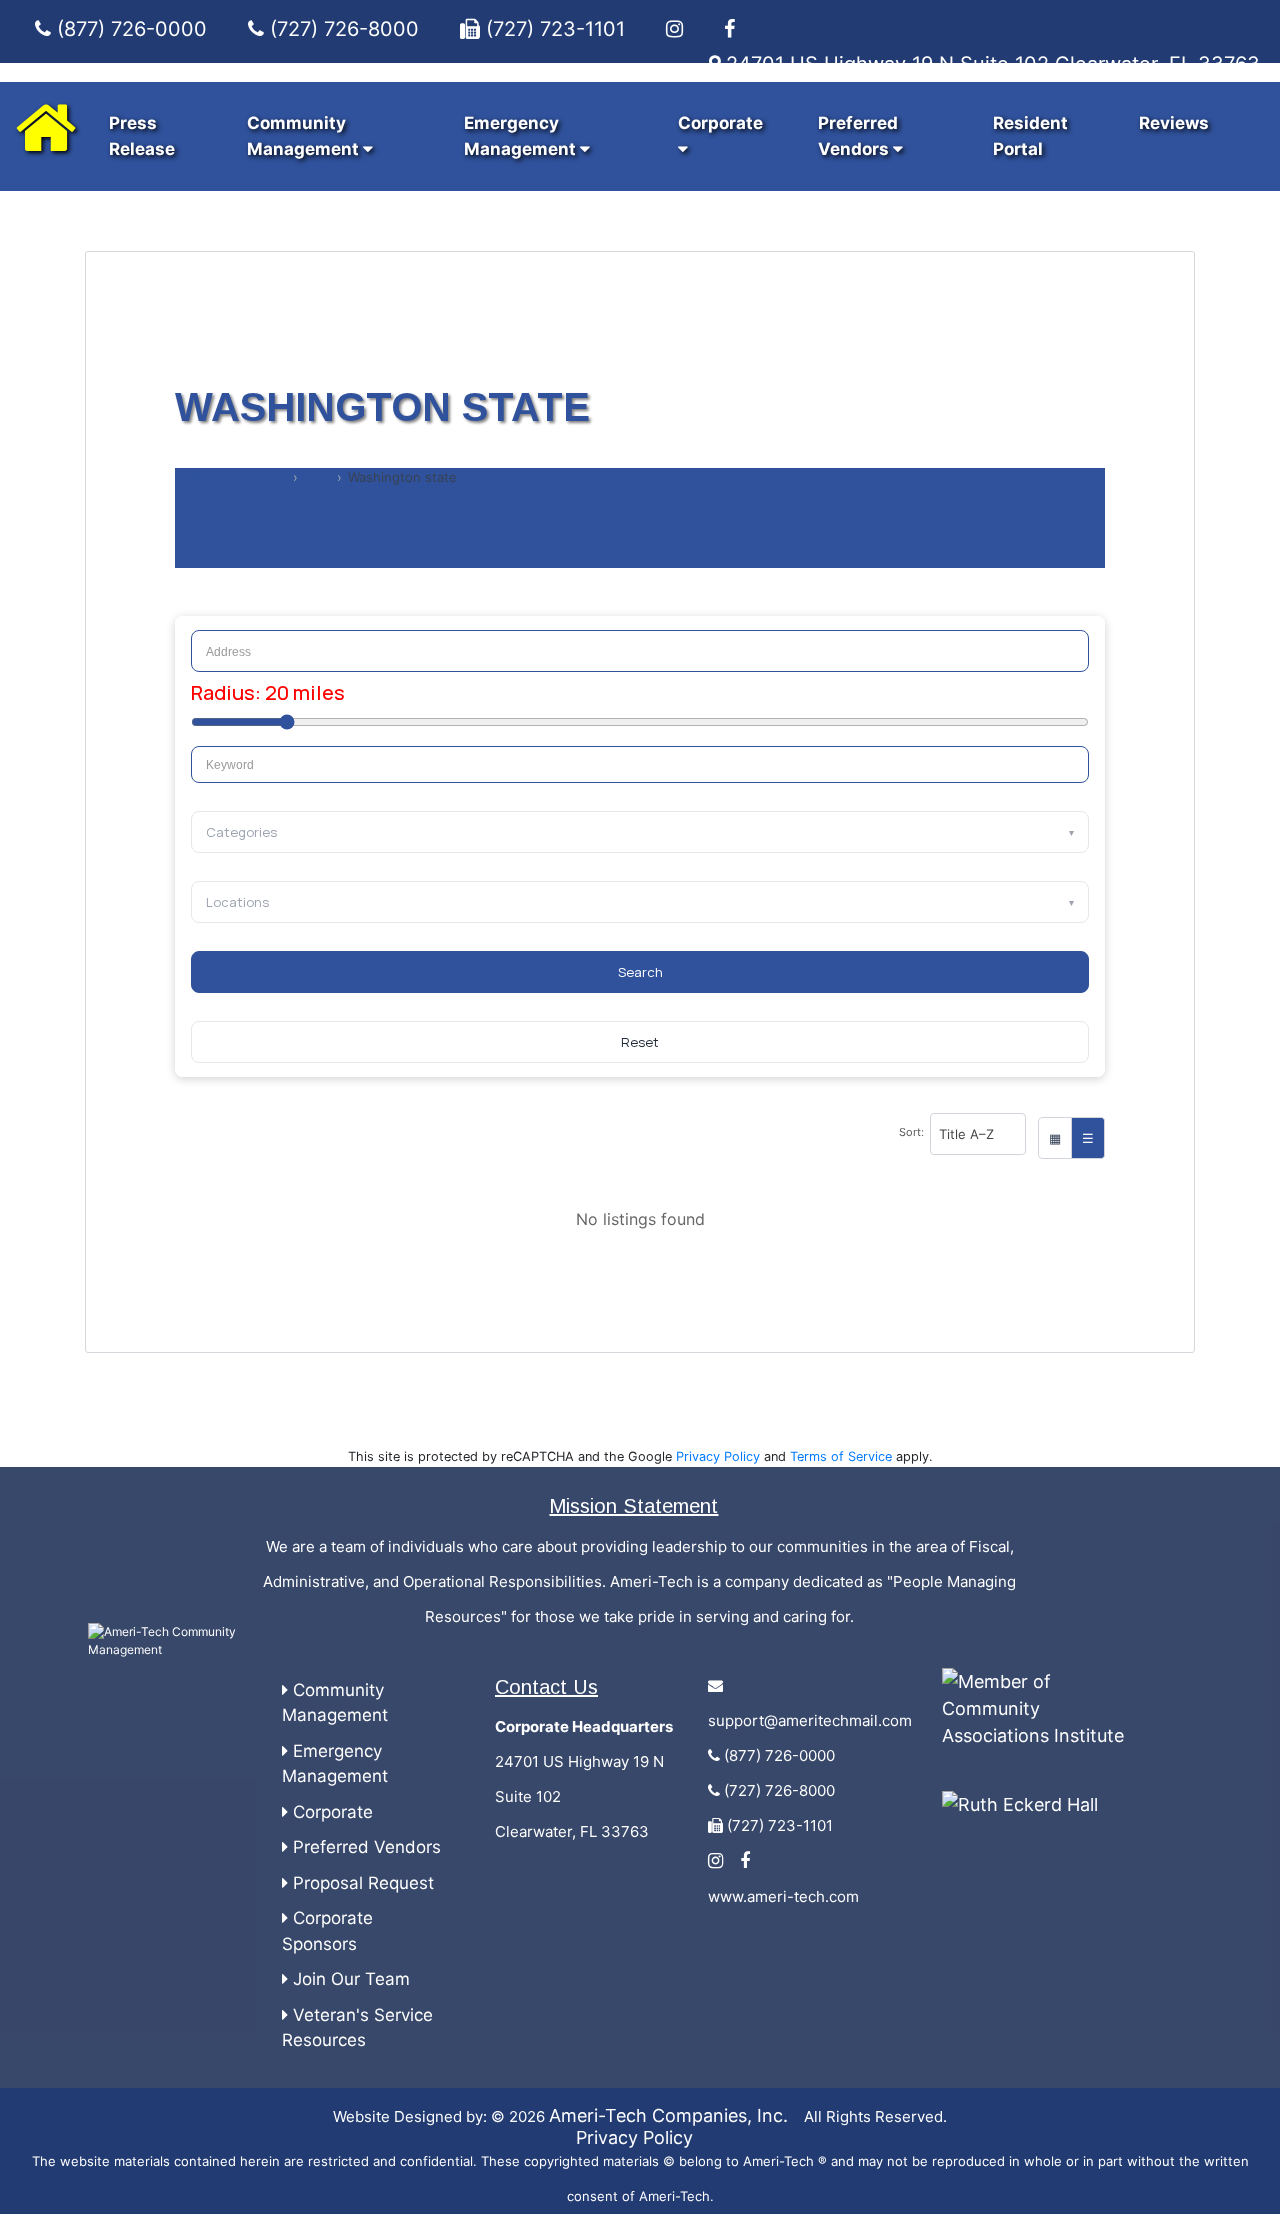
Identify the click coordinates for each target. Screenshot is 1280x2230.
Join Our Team (349, 1979)
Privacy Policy (718, 1456)
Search (640, 972)
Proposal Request (361, 1883)
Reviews (1174, 123)
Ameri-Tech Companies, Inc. (668, 2115)
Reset (640, 1042)
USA (317, 477)
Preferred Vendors (364, 1847)
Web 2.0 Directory (231, 477)
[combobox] (640, 765)
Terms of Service (841, 1456)
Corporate (330, 1812)
